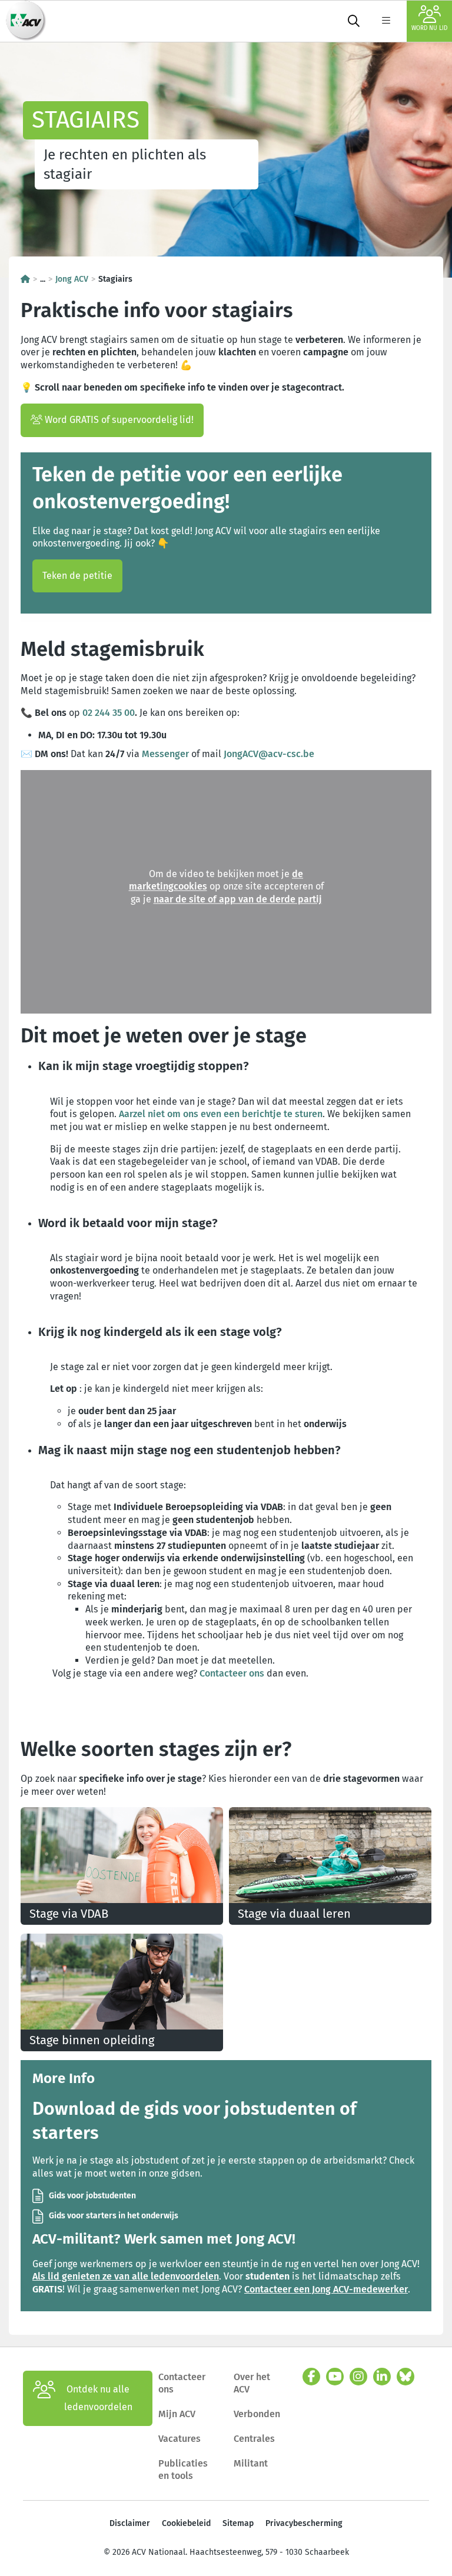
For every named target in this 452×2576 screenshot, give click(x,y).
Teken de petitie (77, 576)
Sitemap (238, 2523)
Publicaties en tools (183, 2470)
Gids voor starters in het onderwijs (114, 2216)
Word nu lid (429, 28)
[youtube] (335, 2377)
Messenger (165, 754)
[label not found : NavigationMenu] (386, 21)
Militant (251, 2463)
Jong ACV (72, 279)
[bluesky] (406, 2377)
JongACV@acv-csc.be (269, 754)
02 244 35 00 (109, 713)
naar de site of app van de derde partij (238, 900)
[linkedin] (382, 2377)
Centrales (254, 2439)
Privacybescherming (304, 2523)
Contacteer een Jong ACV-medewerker (326, 2289)
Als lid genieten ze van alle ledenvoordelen (126, 2276)
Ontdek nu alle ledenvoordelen (98, 2398)
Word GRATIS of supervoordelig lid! (118, 420)
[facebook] (311, 2377)
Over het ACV (252, 2383)
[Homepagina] (25, 279)
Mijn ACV (177, 2414)
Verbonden (257, 2414)
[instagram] (358, 2377)
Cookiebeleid (186, 2523)
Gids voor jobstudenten (92, 2196)
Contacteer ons (232, 1673)
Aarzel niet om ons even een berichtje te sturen (221, 1114)
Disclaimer (130, 2523)
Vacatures (180, 2439)
